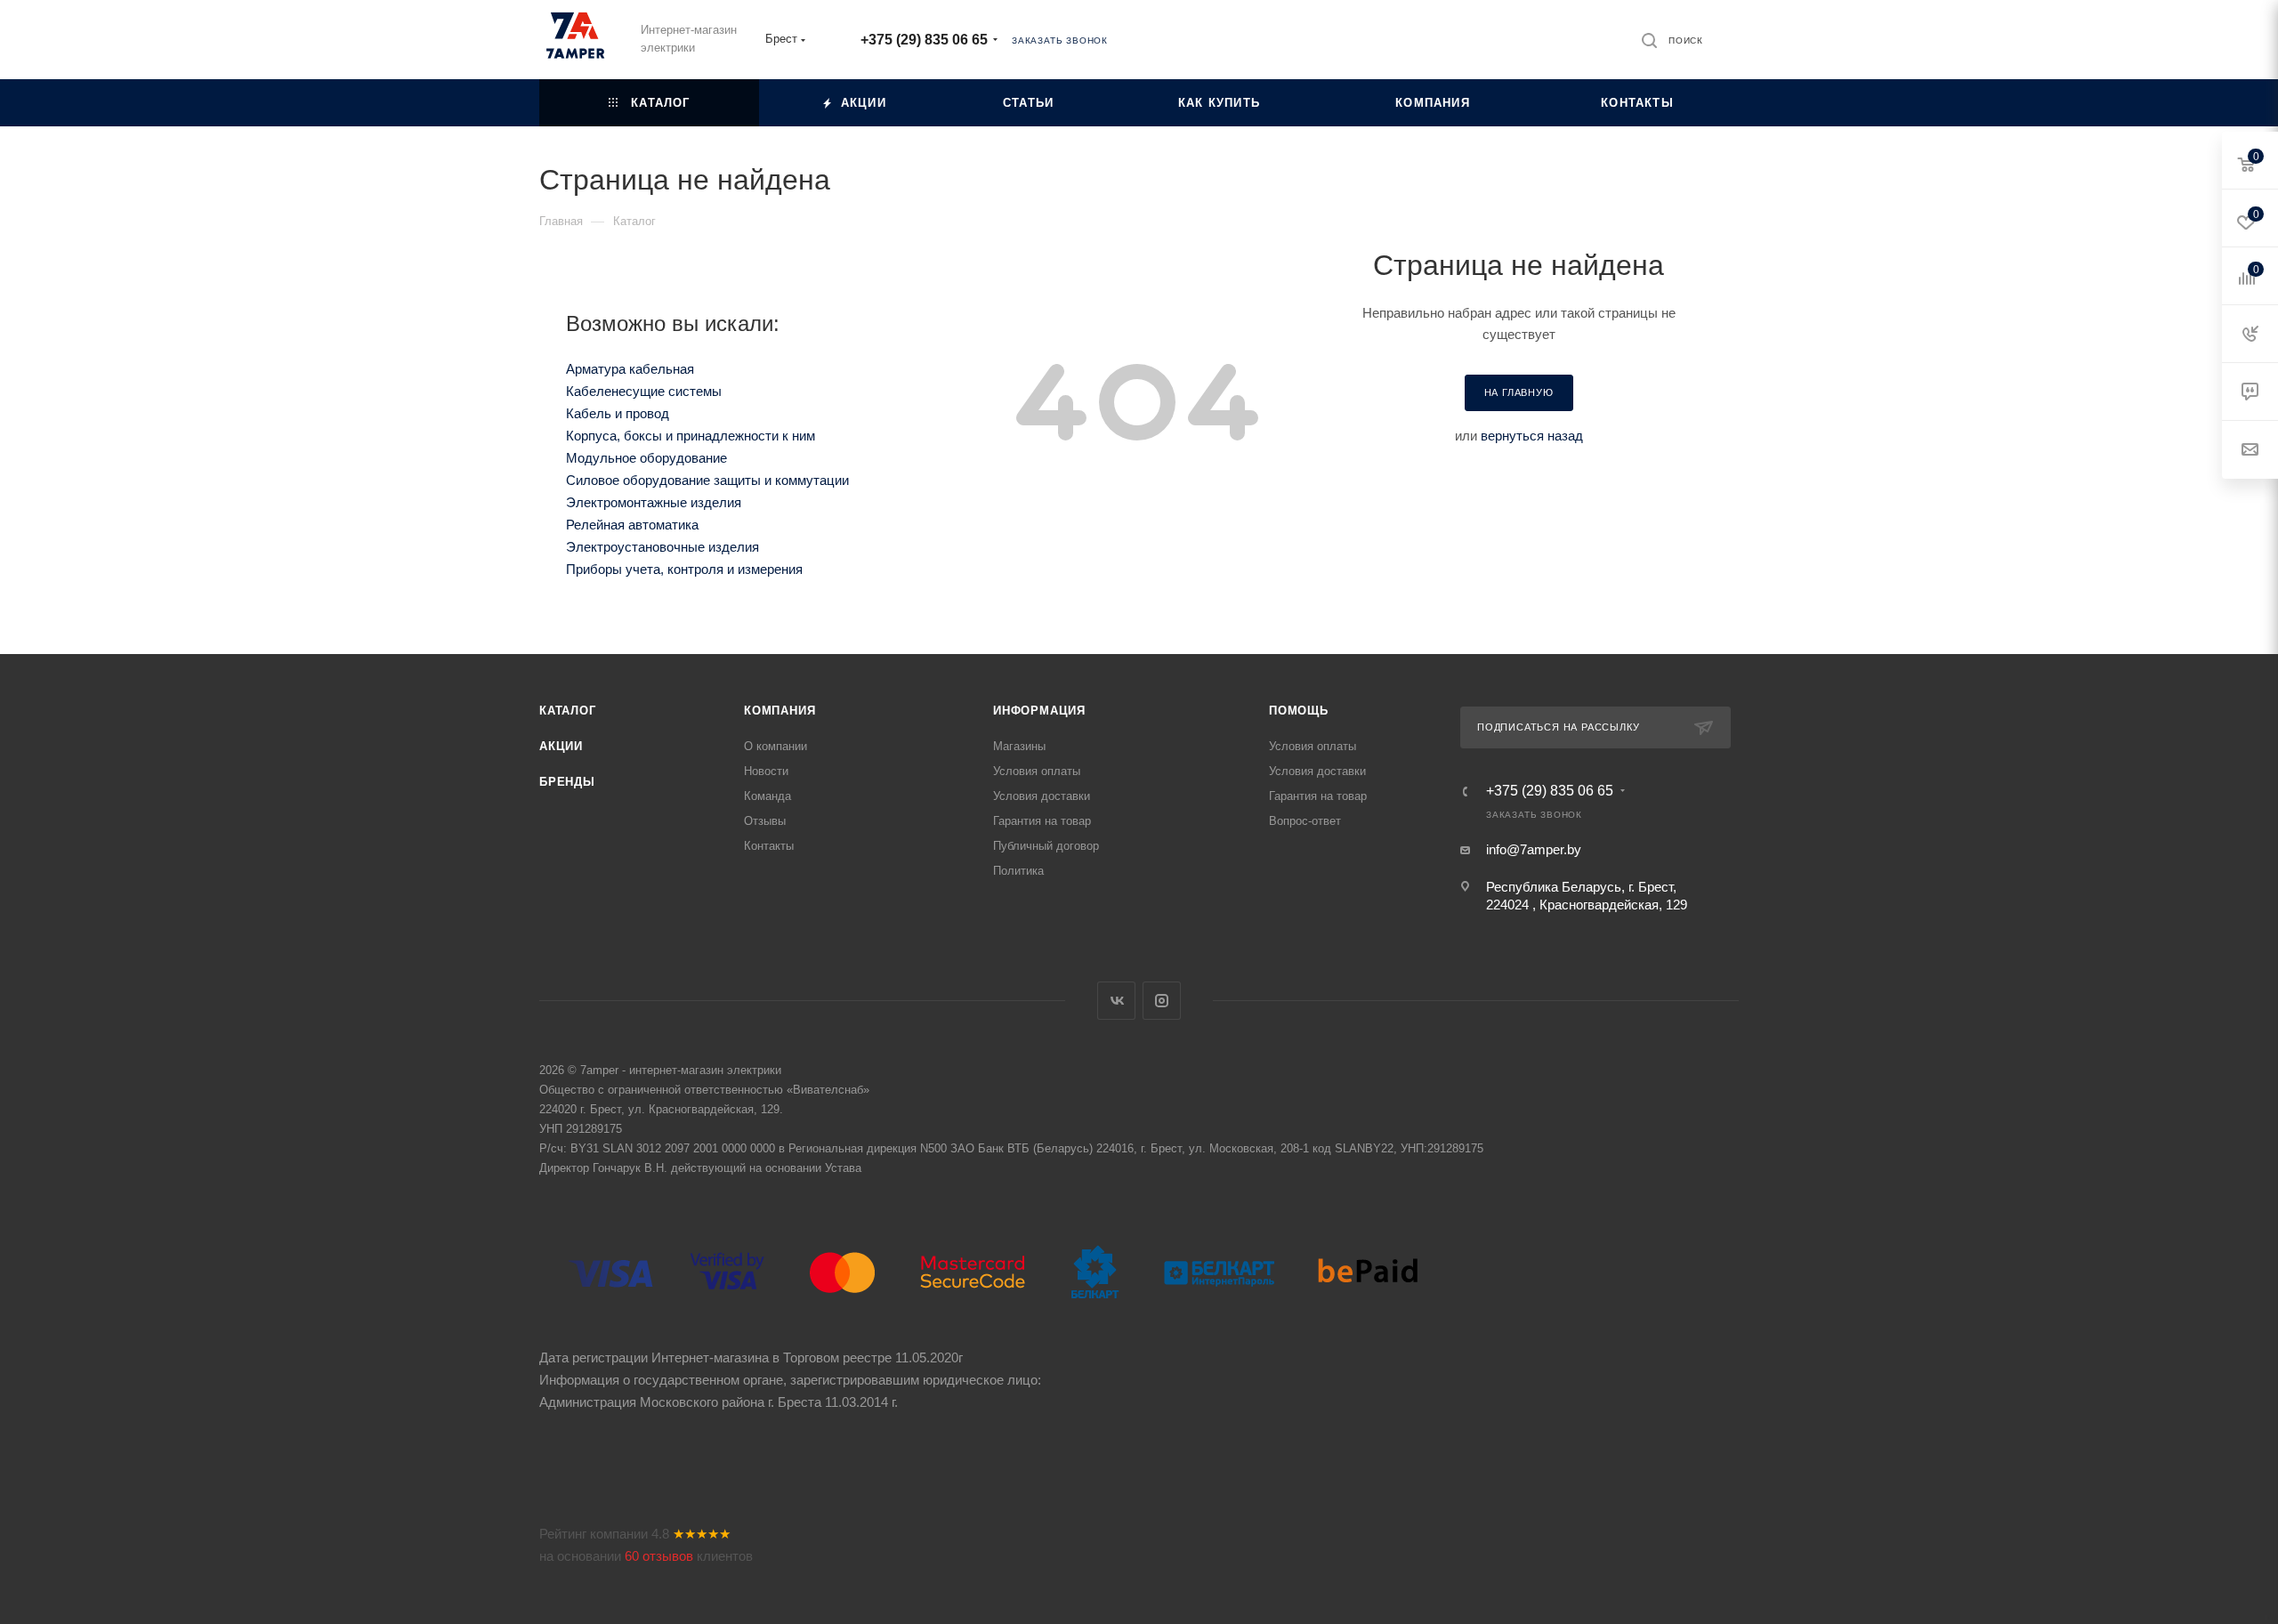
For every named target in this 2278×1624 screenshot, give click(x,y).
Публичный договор (1046, 846)
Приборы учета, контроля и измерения (684, 569)
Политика (1018, 871)
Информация (1039, 711)
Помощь (1299, 711)
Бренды (567, 782)
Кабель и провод (618, 413)
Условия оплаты (1037, 771)
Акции (561, 746)
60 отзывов (659, 1556)
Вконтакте (1116, 1001)
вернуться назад (1532, 436)
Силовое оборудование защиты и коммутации (707, 480)
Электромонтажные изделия (654, 502)
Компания (780, 711)
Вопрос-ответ (1305, 821)
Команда (767, 796)
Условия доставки (1042, 796)
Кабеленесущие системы (644, 391)
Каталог (568, 711)
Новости (766, 771)
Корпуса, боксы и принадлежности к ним (691, 436)
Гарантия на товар (1042, 821)
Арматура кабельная (630, 369)
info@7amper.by (1534, 849)
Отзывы (765, 821)
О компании (775, 746)
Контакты (769, 846)
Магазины (1019, 746)
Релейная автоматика (632, 525)
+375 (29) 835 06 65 (924, 40)
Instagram (1162, 1001)
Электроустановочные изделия (662, 547)
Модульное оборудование (646, 458)
